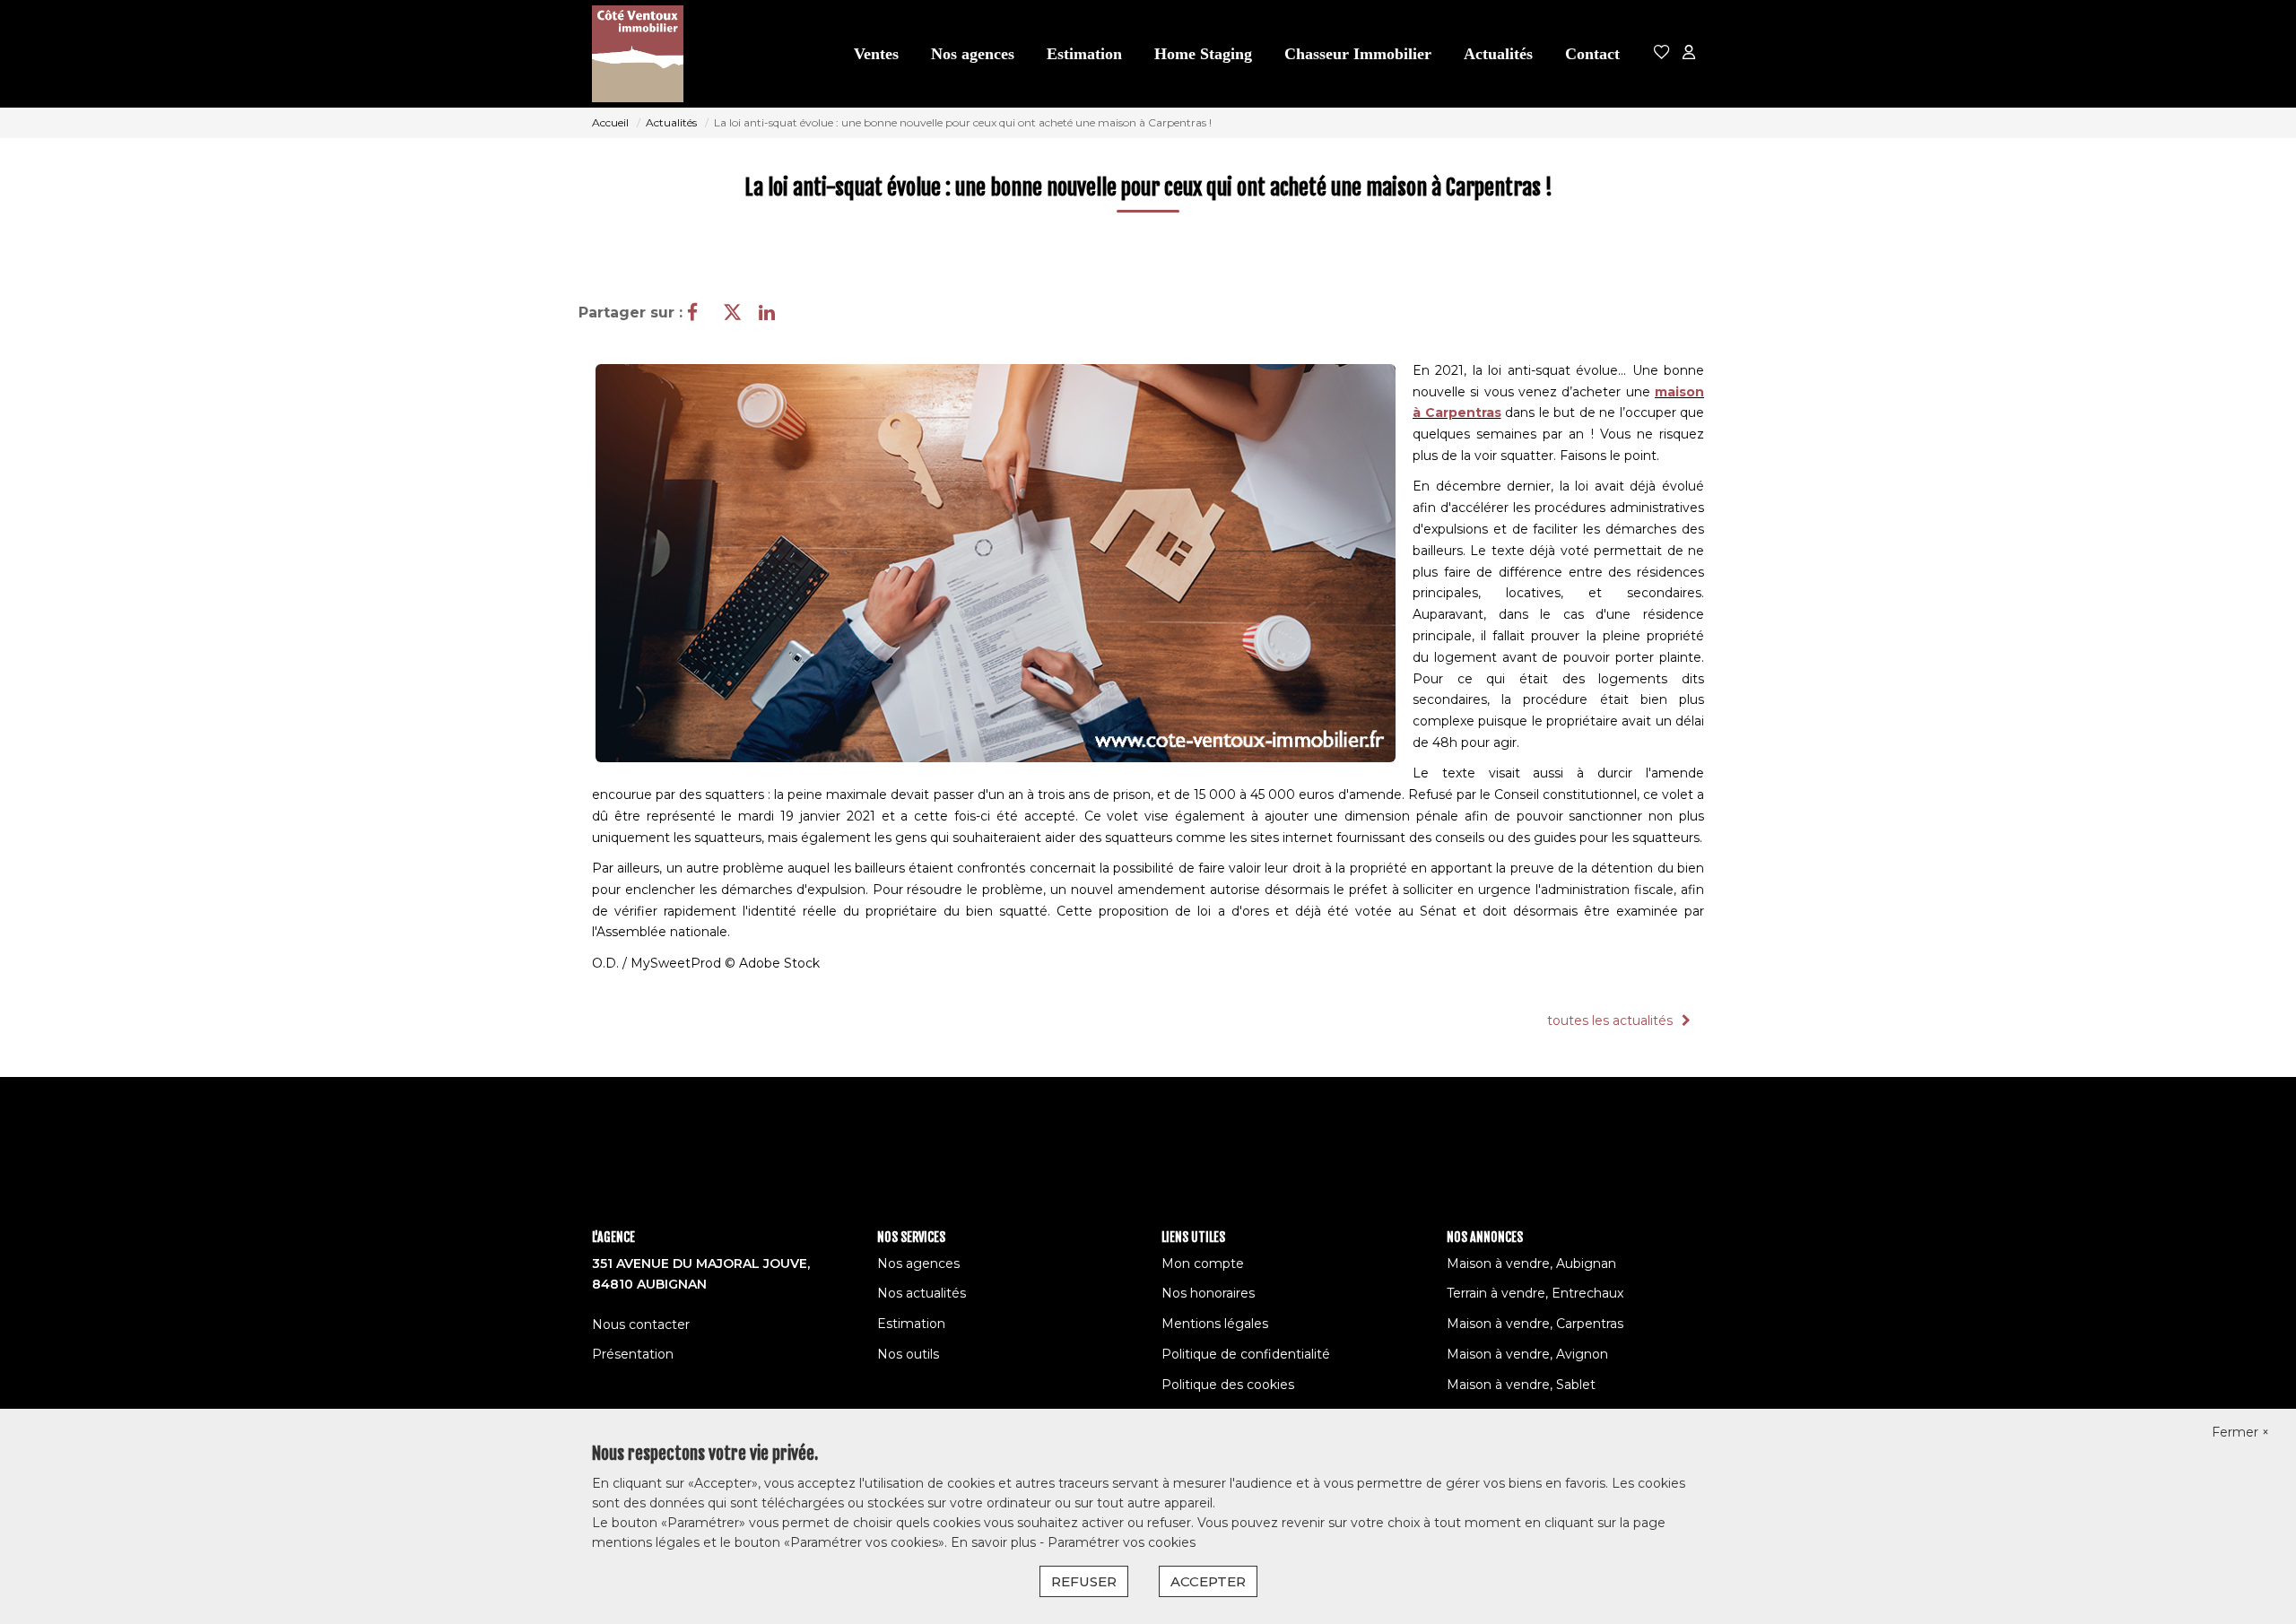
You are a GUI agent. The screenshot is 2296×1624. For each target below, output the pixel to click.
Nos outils (908, 1354)
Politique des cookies (1228, 1385)
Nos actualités (922, 1293)
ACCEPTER (1208, 1581)
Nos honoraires (1208, 1293)
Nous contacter (641, 1324)
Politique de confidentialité (1246, 1354)
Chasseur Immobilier (1358, 54)
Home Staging (1203, 54)
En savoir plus (995, 1542)
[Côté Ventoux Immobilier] (643, 54)
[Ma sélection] (1662, 53)
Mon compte (1203, 1264)
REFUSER (1084, 1581)
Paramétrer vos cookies (1122, 1542)
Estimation (1084, 54)
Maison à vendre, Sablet (1521, 1385)
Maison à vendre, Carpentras (1535, 1324)
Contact (1592, 54)
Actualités (1498, 54)
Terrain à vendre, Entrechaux (1535, 1293)
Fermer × (2240, 1432)
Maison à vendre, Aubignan (1531, 1264)
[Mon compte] (1689, 53)
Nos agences (973, 54)
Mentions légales (1215, 1324)
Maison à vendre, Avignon (1527, 1354)
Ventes (876, 54)
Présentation (633, 1354)
